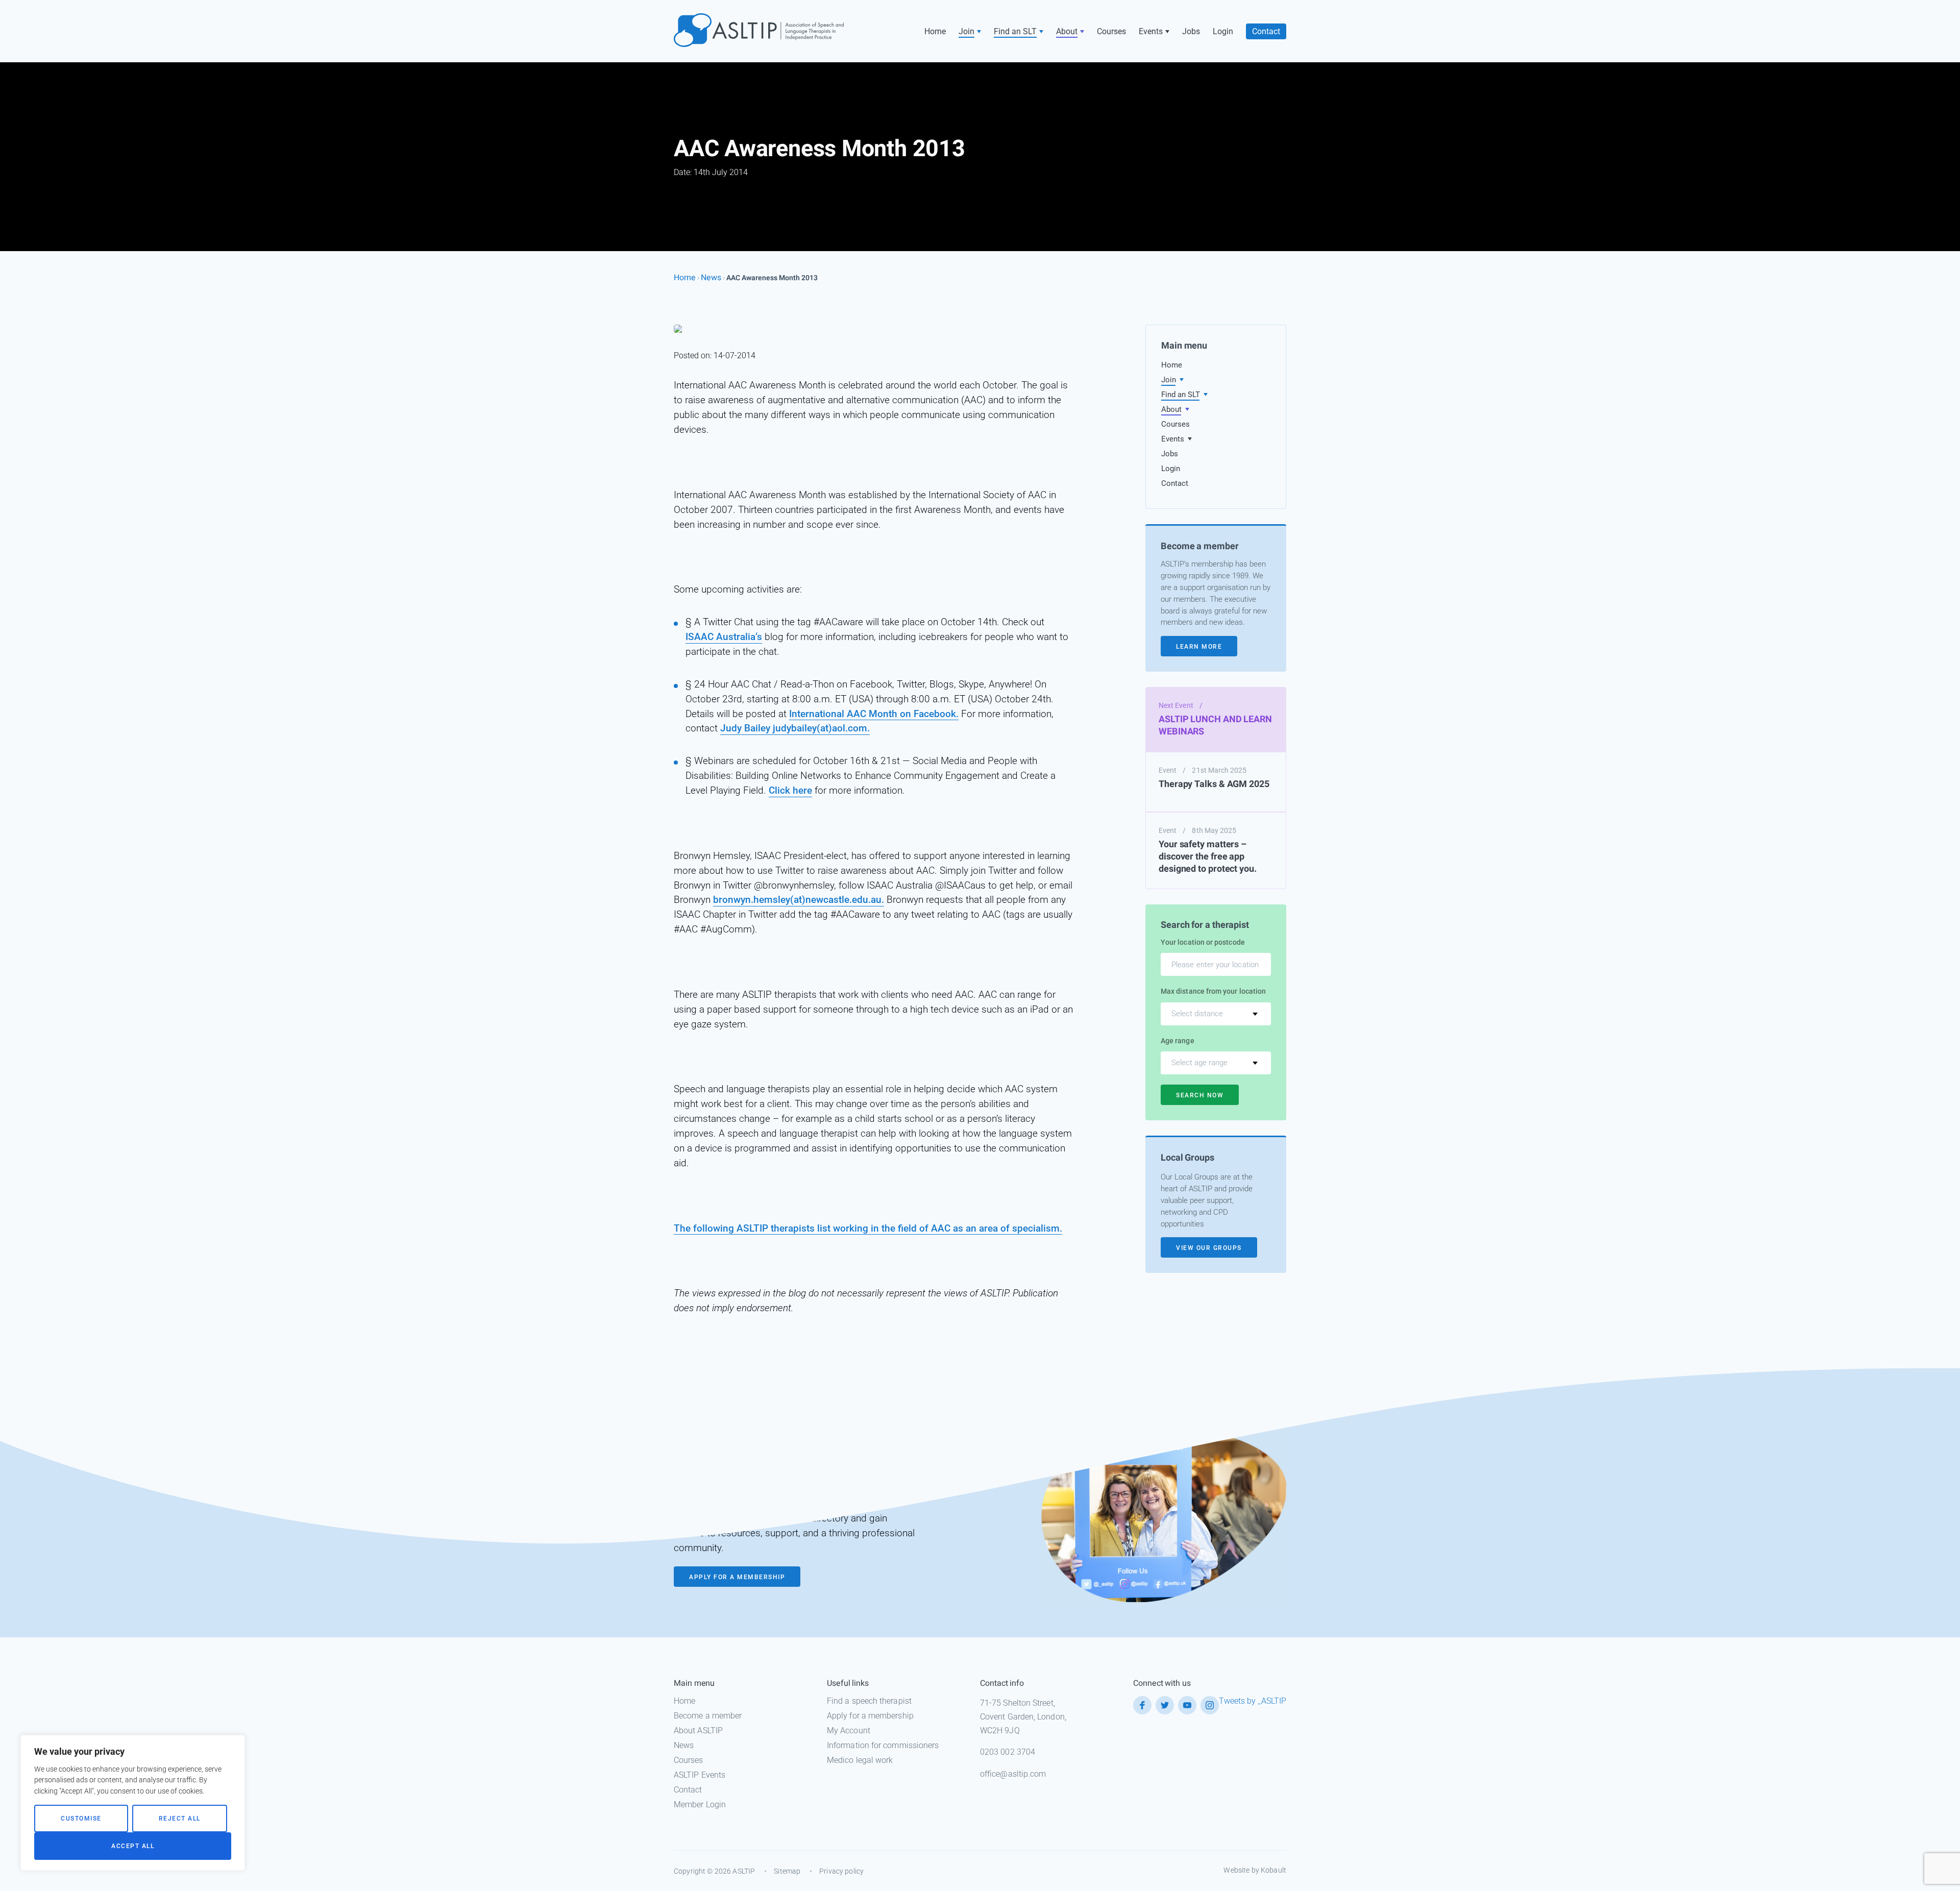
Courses (1111, 31)
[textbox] (1216, 1014)
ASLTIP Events (700, 1775)
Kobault (1273, 1870)
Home (935, 31)
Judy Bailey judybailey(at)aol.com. (795, 728)
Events (1151, 31)
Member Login (700, 1804)
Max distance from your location (1213, 991)
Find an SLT (1015, 31)
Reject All (180, 1819)
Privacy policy (841, 1871)
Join (966, 31)
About (1067, 31)
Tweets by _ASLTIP (1253, 1701)
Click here (790, 790)
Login (1223, 31)
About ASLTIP (698, 1730)
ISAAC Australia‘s (724, 637)
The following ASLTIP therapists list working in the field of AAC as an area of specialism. (868, 1228)
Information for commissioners (883, 1745)
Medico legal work (860, 1760)
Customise (81, 1819)
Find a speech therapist (869, 1701)
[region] (133, 1803)
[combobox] (1216, 1014)
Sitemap (787, 1871)
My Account (849, 1730)
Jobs (1191, 31)
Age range (1178, 1041)
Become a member (708, 1716)
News (711, 278)
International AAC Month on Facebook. (874, 714)
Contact (1266, 31)
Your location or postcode (1203, 942)
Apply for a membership (870, 1716)
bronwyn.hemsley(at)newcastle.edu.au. (799, 900)
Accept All (133, 1846)
